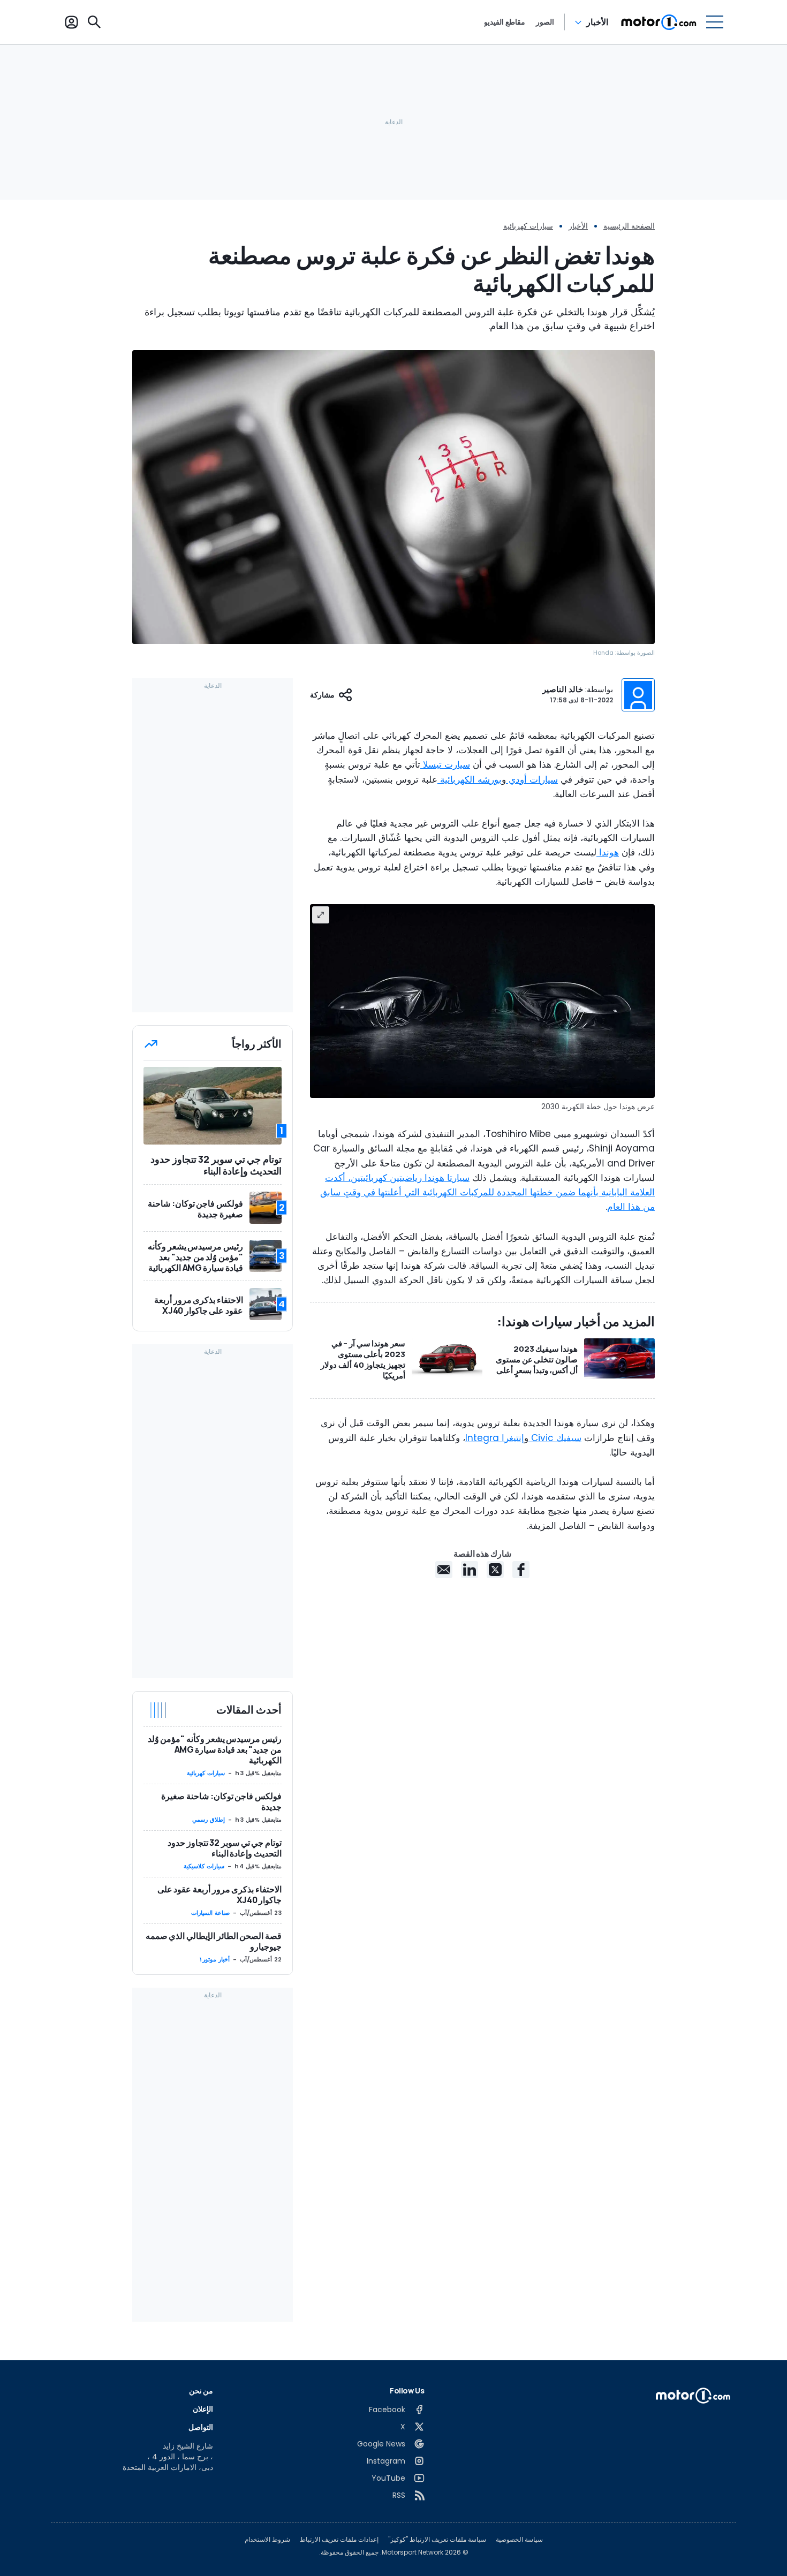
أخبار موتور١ (214, 1959)
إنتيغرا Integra (495, 1438)
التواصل (201, 2427)
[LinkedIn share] (470, 1570)
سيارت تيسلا (445, 764)
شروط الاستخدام (267, 2540)
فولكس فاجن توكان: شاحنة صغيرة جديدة (221, 1801)
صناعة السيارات (210, 1913)
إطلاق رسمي (209, 1820)
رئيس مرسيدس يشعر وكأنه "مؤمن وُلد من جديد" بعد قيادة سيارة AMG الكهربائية (215, 1749)
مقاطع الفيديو (505, 22)
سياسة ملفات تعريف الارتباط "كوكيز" (437, 2540)
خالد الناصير (563, 689)
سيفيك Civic (555, 1438)
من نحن (201, 2391)
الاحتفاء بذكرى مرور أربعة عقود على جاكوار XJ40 (220, 1895)
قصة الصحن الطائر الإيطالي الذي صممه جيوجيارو (214, 1941)
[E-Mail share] (444, 1570)
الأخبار (597, 22)
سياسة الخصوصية (519, 2540)
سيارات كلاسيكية (204, 1866)
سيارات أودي (532, 779)
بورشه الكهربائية (470, 779)
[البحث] (94, 22)
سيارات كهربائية (528, 226)
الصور (545, 22)
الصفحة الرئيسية (629, 226)
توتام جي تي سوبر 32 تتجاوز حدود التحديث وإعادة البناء (225, 1848)
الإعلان (203, 2409)
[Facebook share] (521, 1570)
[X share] (495, 1570)
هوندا (608, 852)
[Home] (659, 22)
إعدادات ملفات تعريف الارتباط (339, 2540)
